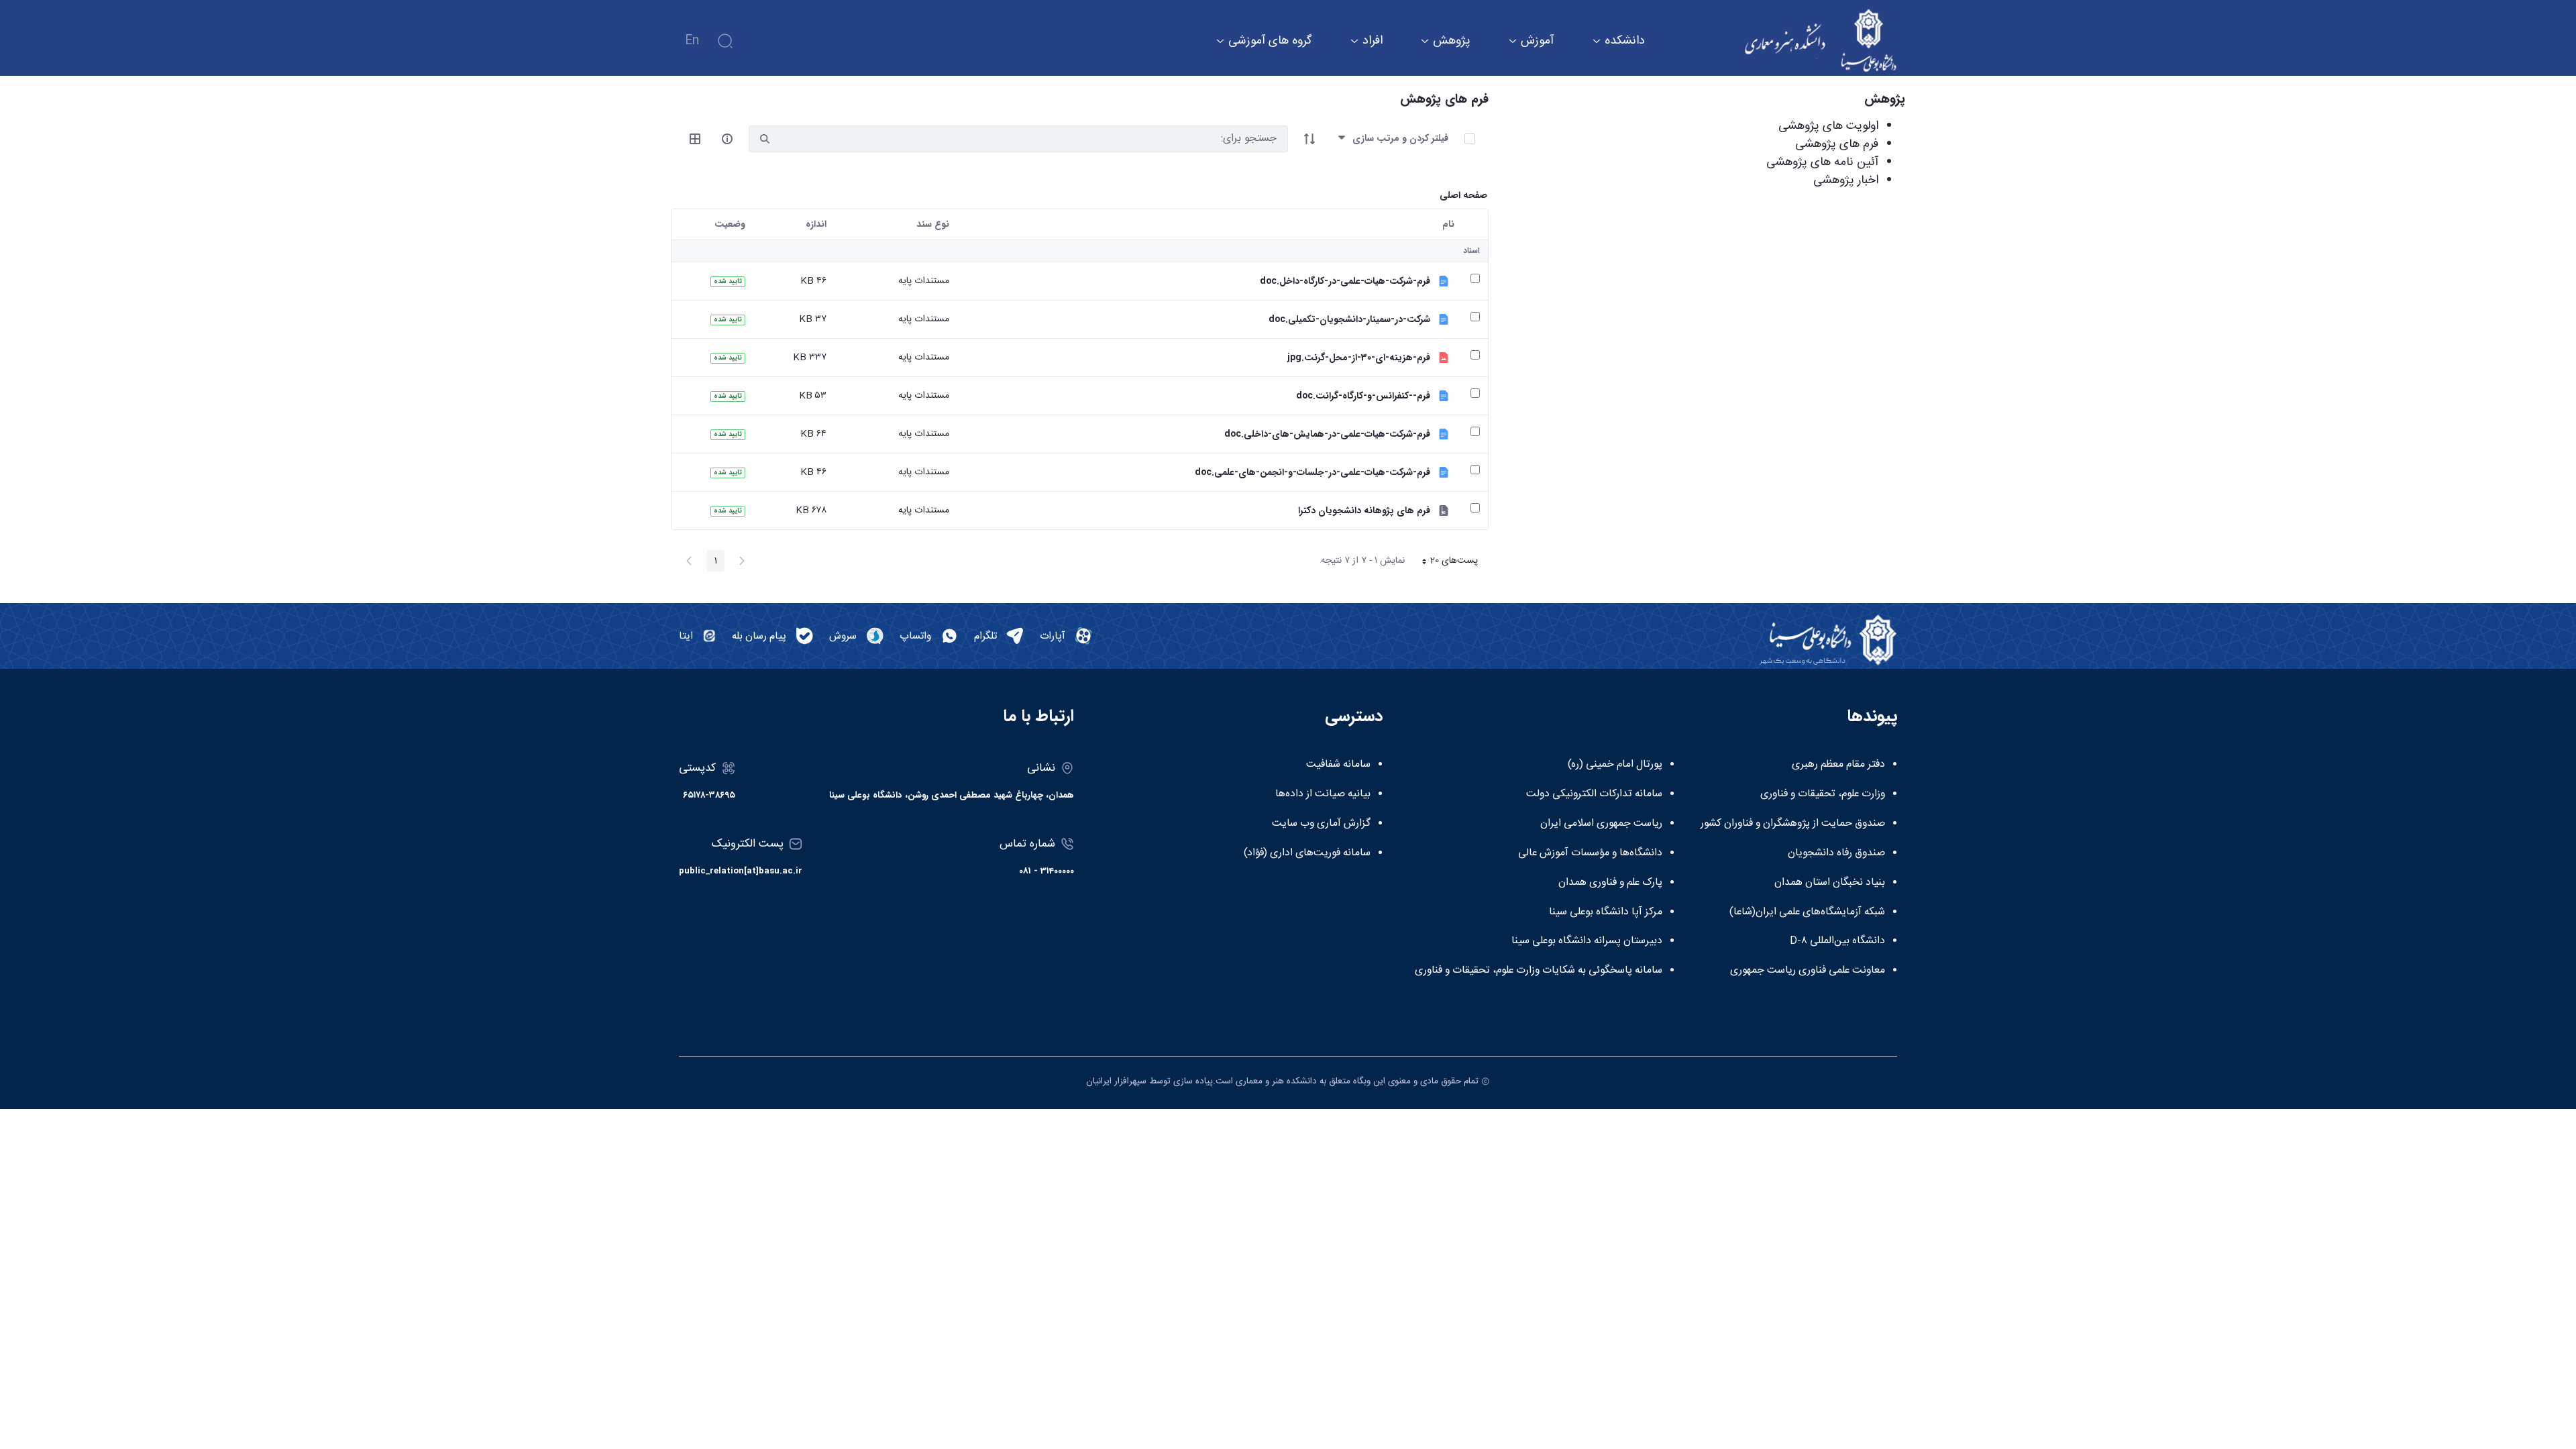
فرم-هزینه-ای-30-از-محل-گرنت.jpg (1359, 358)
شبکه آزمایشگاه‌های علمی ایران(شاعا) (1807, 912)
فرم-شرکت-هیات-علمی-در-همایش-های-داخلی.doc (1327, 434)
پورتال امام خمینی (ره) (1615, 765)
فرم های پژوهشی (1837, 144)
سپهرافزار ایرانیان (1116, 1081)
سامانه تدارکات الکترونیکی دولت (1594, 794)
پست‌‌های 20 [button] (1446, 562)
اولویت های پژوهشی (1828, 126)
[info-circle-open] (727, 139)
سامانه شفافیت (1338, 765)
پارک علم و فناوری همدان (1610, 883)
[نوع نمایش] (695, 139)
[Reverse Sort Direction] (1309, 139)
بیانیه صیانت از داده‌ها (1323, 794)
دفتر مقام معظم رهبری (1838, 765)
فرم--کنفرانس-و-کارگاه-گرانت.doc (1363, 396)
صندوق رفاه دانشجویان (1836, 853)
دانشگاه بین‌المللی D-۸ (1837, 941)
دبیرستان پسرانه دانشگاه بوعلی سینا (1587, 941)
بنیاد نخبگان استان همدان (1830, 883)
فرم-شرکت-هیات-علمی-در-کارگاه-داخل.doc (1345, 281)
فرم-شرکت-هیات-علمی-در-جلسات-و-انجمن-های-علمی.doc (1312, 473)
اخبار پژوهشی (1846, 180)
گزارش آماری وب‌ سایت (1321, 824)
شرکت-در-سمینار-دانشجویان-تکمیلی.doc (1349, 320)
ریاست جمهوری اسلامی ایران (1601, 824)
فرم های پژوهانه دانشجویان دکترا (1364, 511)
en (692, 41)
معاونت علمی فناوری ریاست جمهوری (1808, 971)
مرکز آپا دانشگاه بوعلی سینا (1606, 912)
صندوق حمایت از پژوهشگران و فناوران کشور (1793, 824)
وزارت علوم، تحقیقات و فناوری (1823, 794)
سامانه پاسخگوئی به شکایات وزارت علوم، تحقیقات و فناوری (1539, 971)
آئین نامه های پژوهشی (1822, 162)
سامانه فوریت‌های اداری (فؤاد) (1307, 853)
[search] (765, 139)
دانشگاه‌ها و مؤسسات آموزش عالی (1590, 853)
